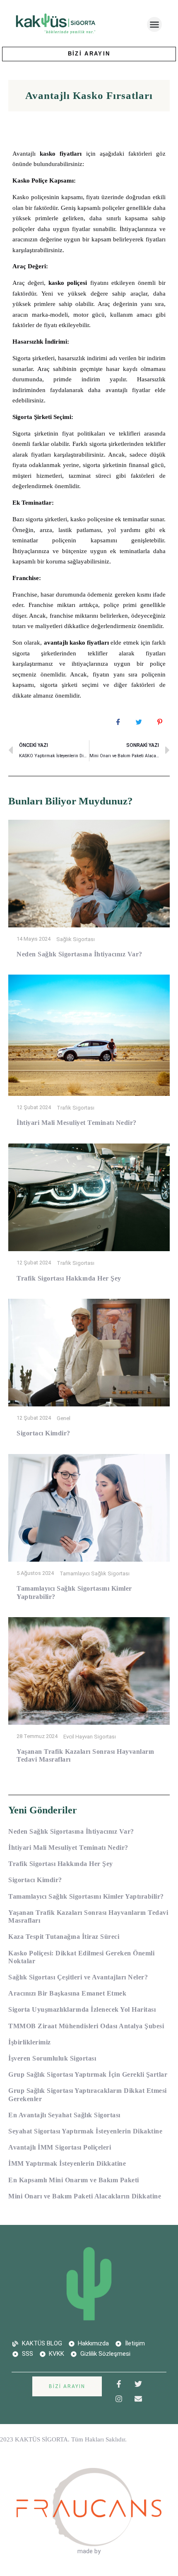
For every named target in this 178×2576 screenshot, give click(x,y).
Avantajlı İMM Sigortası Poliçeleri (60, 2147)
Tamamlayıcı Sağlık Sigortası (95, 1573)
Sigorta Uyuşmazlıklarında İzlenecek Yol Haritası (82, 2009)
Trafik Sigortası (76, 1108)
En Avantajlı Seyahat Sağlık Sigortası (64, 2115)
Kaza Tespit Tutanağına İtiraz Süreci (64, 1937)
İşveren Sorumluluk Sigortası (52, 2058)
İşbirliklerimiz (30, 2042)
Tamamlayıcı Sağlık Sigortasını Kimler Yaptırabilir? (86, 1896)
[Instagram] (119, 2399)
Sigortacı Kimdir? (43, 1433)
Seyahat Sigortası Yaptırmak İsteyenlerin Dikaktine (85, 2131)
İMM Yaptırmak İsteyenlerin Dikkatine (67, 2163)
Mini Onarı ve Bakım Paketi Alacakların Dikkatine (85, 2196)
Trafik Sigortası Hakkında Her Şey (69, 1278)
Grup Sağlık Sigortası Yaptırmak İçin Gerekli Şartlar (88, 2074)
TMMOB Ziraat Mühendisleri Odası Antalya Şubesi (86, 2026)
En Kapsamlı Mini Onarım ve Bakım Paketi (74, 2180)
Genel (64, 1418)
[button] (154, 24)
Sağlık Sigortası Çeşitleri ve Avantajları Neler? (78, 1977)
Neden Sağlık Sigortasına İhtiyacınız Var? (79, 954)
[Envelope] (138, 2399)
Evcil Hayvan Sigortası (90, 1736)
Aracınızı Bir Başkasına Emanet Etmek (67, 1993)
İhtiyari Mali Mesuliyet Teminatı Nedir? (77, 1123)
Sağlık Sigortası (76, 939)
